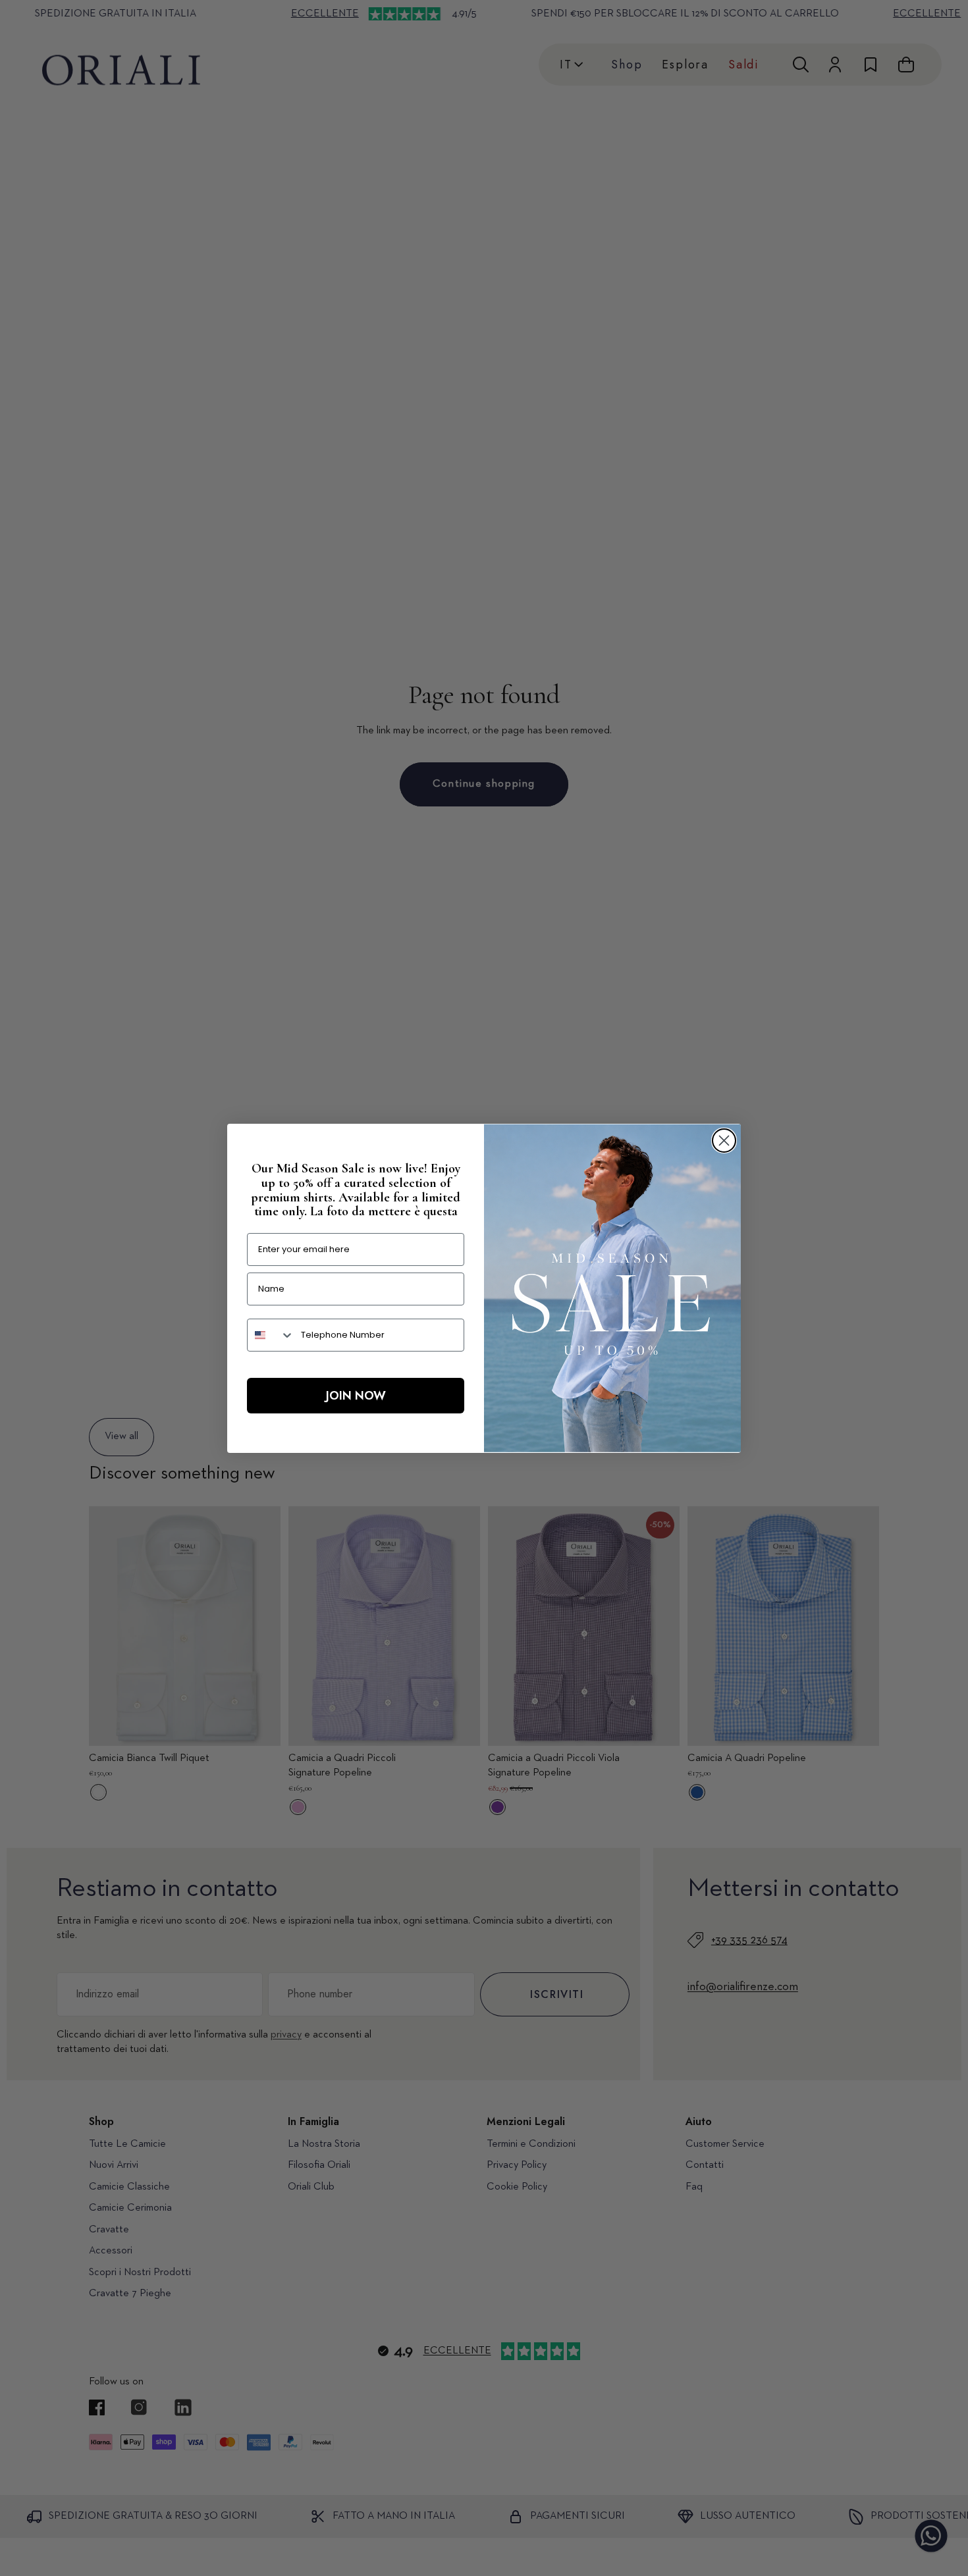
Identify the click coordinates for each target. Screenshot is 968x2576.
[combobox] (271, 1335)
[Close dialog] (724, 1141)
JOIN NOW (356, 1396)
